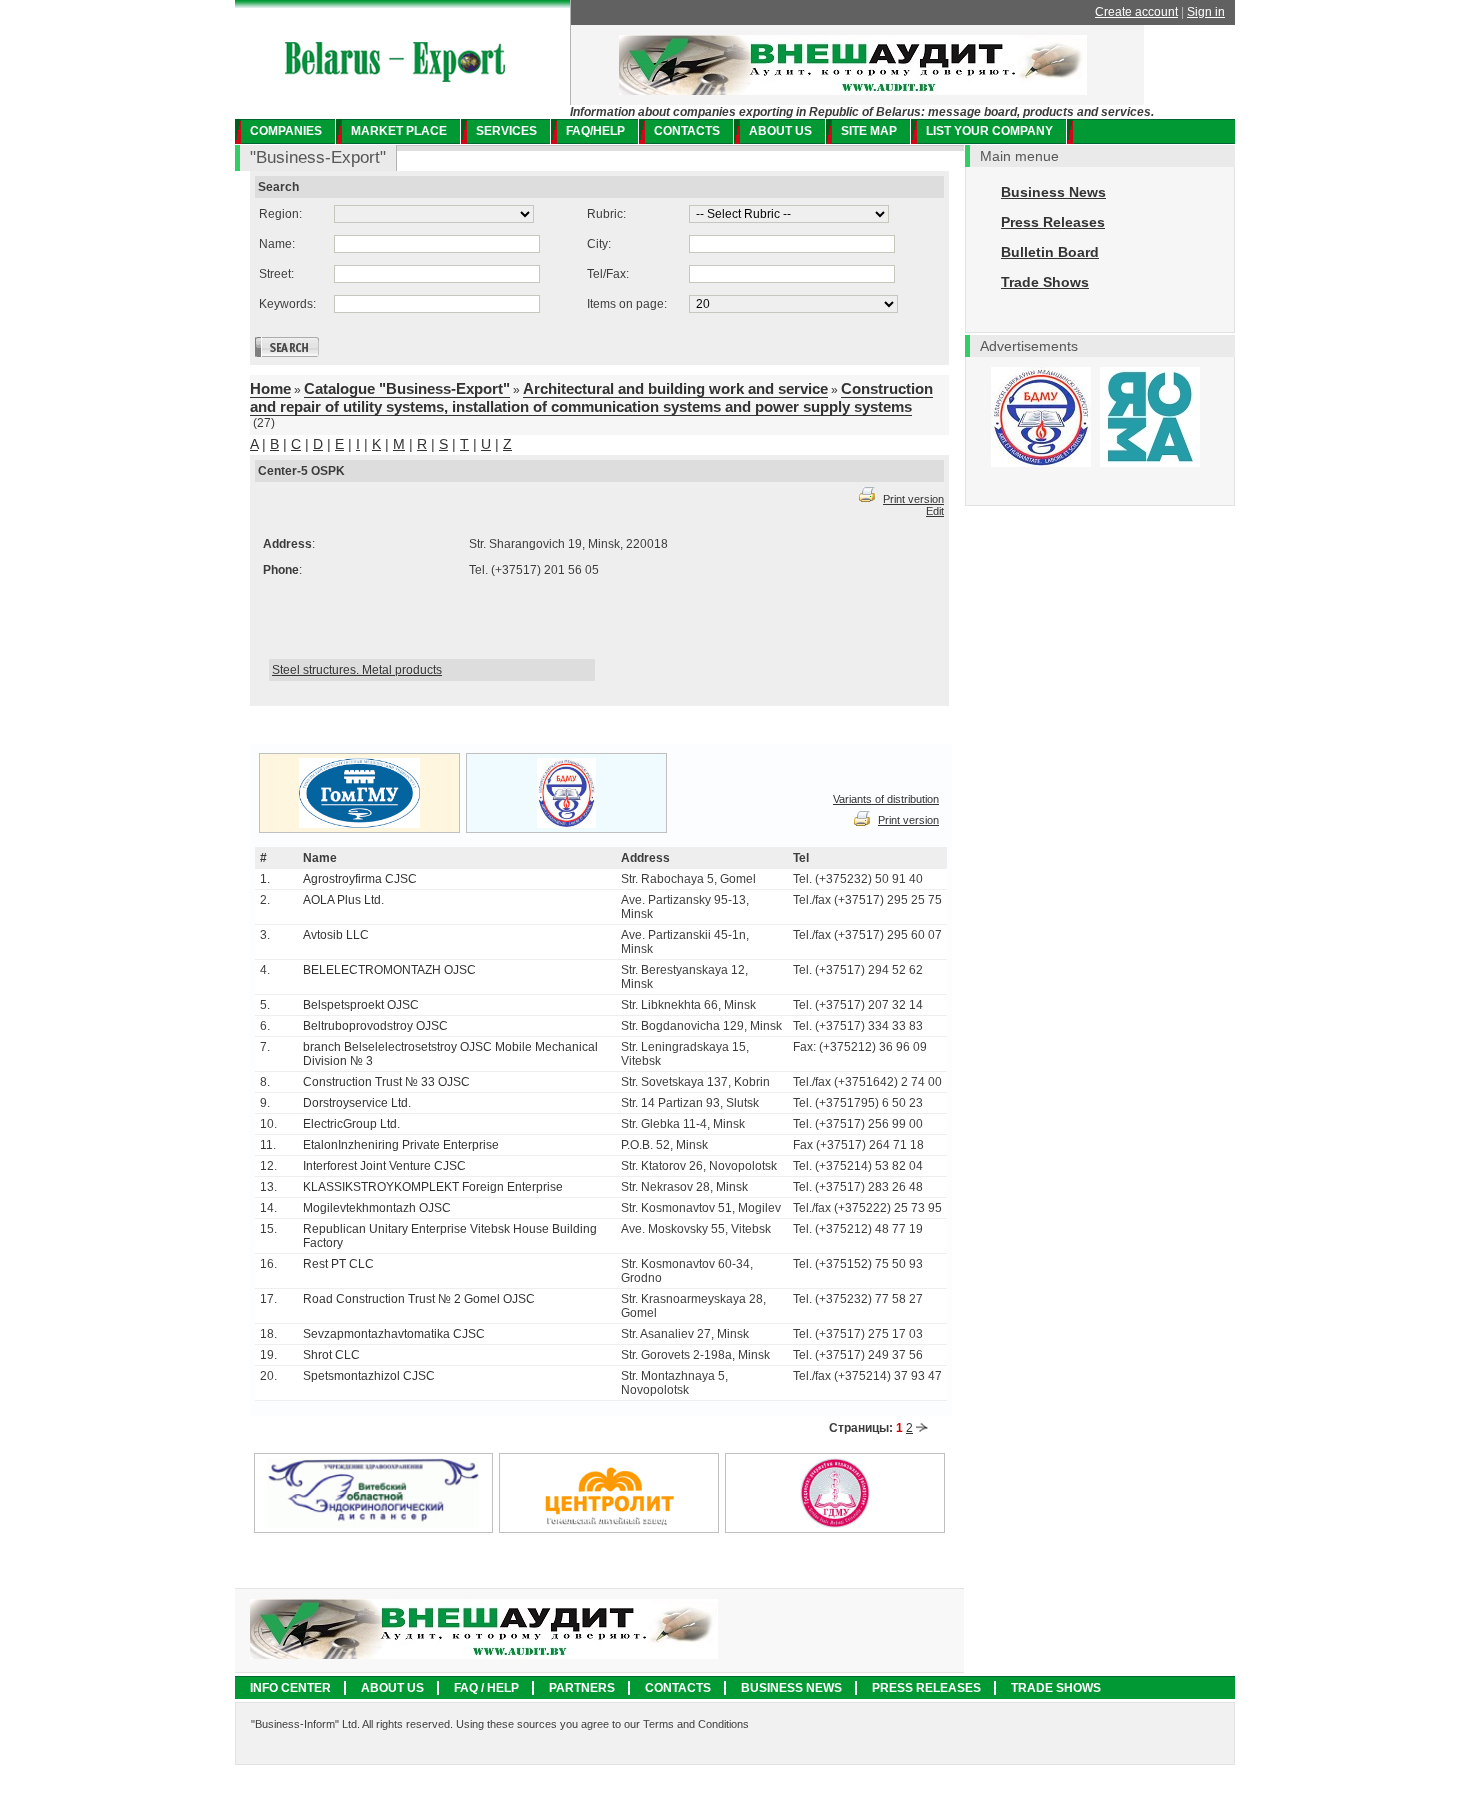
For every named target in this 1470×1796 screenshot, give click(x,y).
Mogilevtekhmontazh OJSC (377, 1208)
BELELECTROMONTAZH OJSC (389, 970)
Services (506, 131)
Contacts (687, 131)
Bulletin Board (1050, 252)
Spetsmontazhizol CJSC (369, 1376)
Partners (582, 1688)
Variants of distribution (886, 799)
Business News (1053, 192)
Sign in (1206, 12)
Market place (399, 131)
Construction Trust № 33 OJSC (386, 1082)
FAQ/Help (595, 131)
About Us (392, 1688)
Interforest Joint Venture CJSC (384, 1166)
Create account (1136, 12)
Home (270, 388)
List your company (989, 131)
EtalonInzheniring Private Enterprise (401, 1145)
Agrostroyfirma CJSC (360, 879)
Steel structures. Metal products (357, 670)
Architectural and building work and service (675, 388)
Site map (869, 131)
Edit (935, 511)
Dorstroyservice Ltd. (357, 1103)
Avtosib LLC (336, 935)
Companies (286, 131)
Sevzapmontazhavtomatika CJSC (394, 1334)
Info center (290, 1688)
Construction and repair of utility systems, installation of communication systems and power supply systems (591, 397)
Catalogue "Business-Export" (407, 388)
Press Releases (1053, 222)
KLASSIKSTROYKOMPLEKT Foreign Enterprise (433, 1187)
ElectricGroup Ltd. (351, 1124)
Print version (913, 499)
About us (780, 131)
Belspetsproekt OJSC (361, 1005)
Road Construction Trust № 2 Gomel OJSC (419, 1299)
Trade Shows (1045, 282)
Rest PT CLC (338, 1264)
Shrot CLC (331, 1355)
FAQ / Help (486, 1688)
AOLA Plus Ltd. (343, 900)
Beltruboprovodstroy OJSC (375, 1026)
